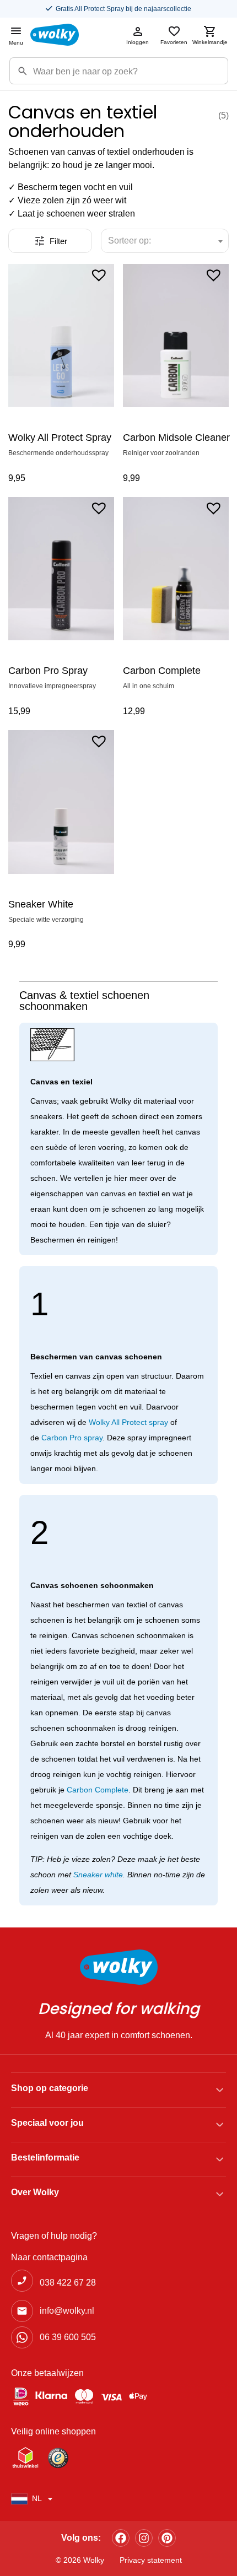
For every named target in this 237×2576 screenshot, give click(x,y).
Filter (58, 241)
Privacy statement (151, 2560)
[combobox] (165, 241)
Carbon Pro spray (72, 1438)
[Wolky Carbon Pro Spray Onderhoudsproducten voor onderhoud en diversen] (61, 569)
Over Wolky (35, 2192)
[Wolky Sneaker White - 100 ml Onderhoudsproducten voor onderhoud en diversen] (61, 802)
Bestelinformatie (45, 2158)
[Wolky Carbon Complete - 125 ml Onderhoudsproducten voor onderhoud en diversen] (176, 569)
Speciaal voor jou (47, 2123)
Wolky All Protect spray (128, 1422)
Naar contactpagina (49, 2257)
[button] (99, 274)
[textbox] (134, 241)
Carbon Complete (98, 1790)
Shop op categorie (50, 2088)
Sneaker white (98, 1875)
